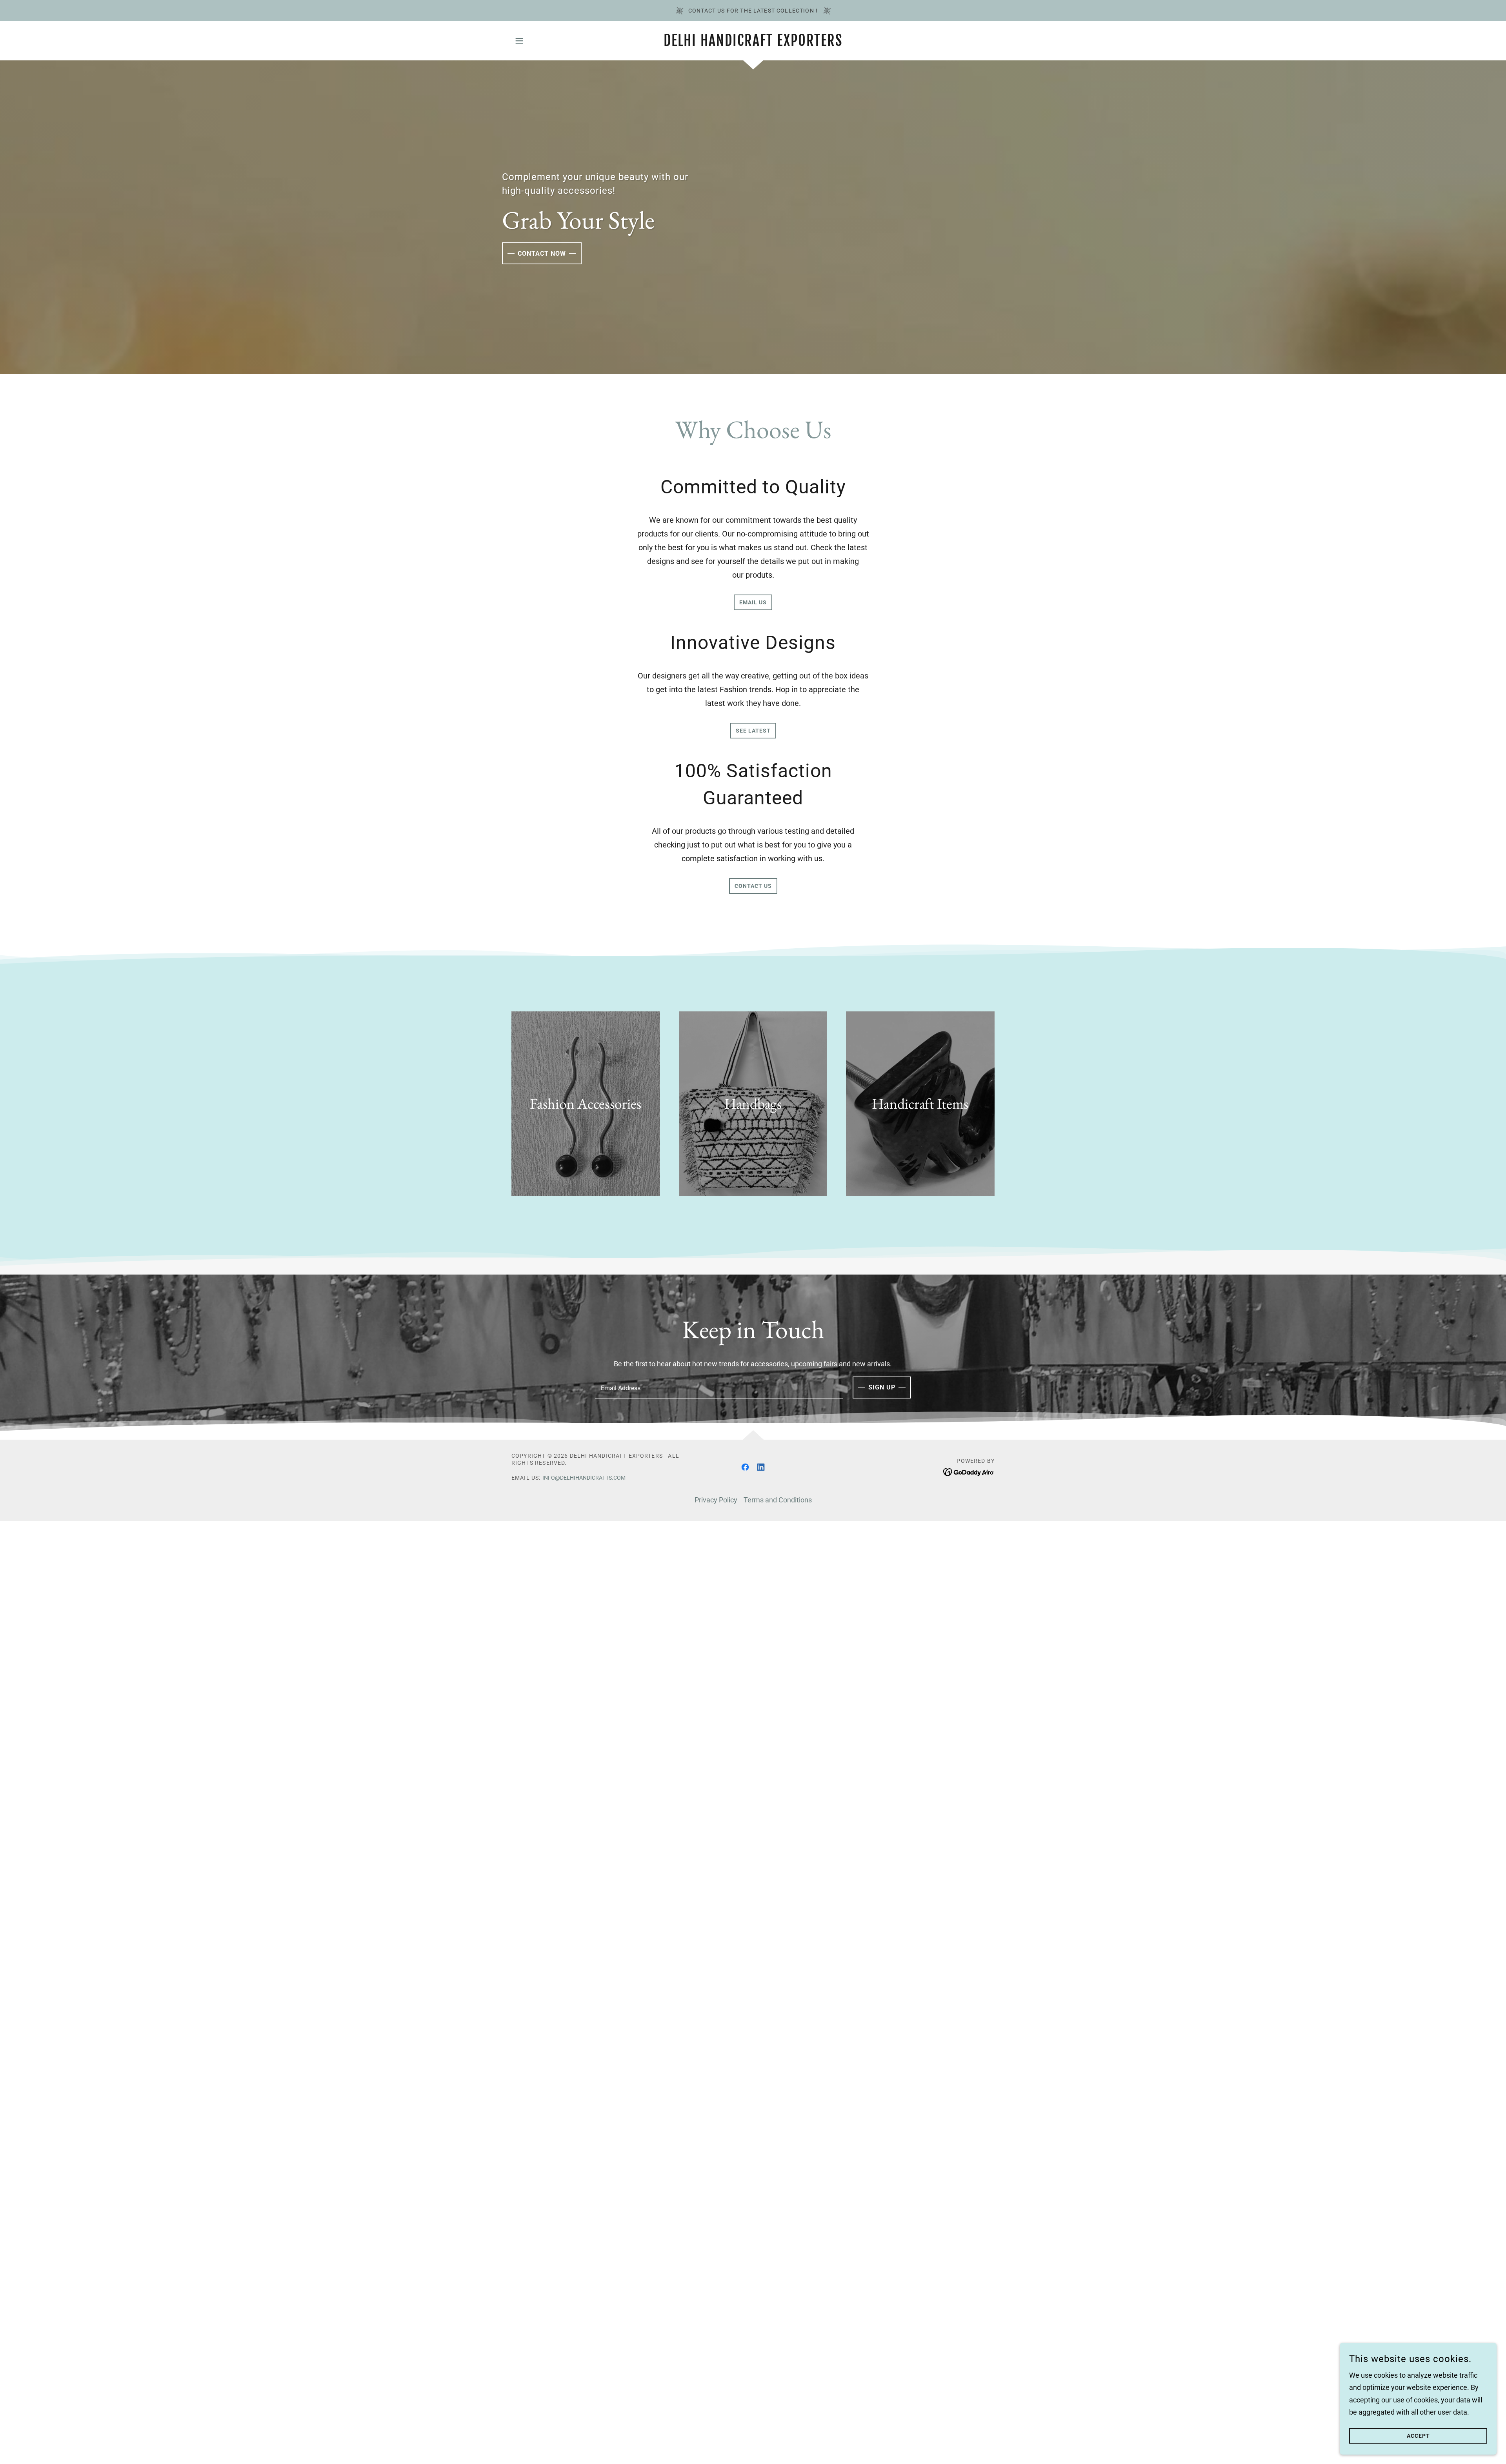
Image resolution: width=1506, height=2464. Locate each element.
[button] (519, 41)
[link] (753, 43)
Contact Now (542, 254)
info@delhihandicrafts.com (584, 1478)
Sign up (882, 1387)
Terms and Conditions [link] (778, 1500)
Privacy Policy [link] (716, 1500)
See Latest (753, 731)
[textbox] (719, 1387)
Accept (1418, 2436)
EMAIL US (753, 602)
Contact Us (753, 886)
